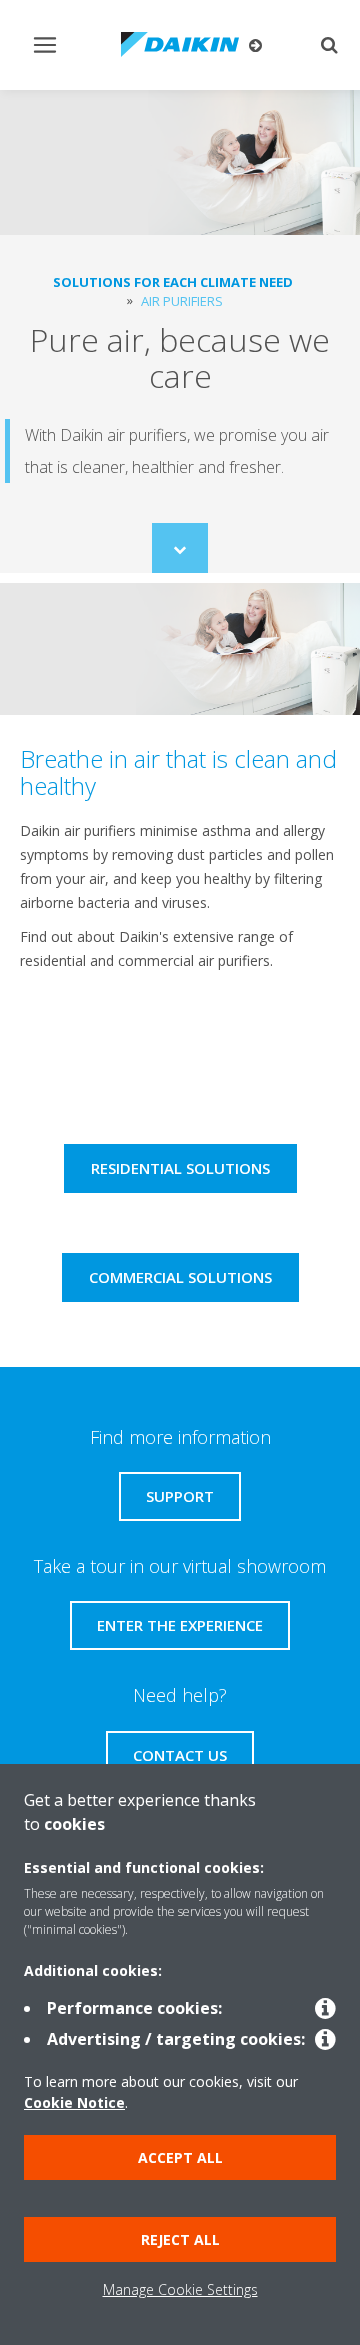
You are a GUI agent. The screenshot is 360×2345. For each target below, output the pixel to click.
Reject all (180, 2239)
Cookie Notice (74, 2102)
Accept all (180, 2157)
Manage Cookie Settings (180, 2289)
